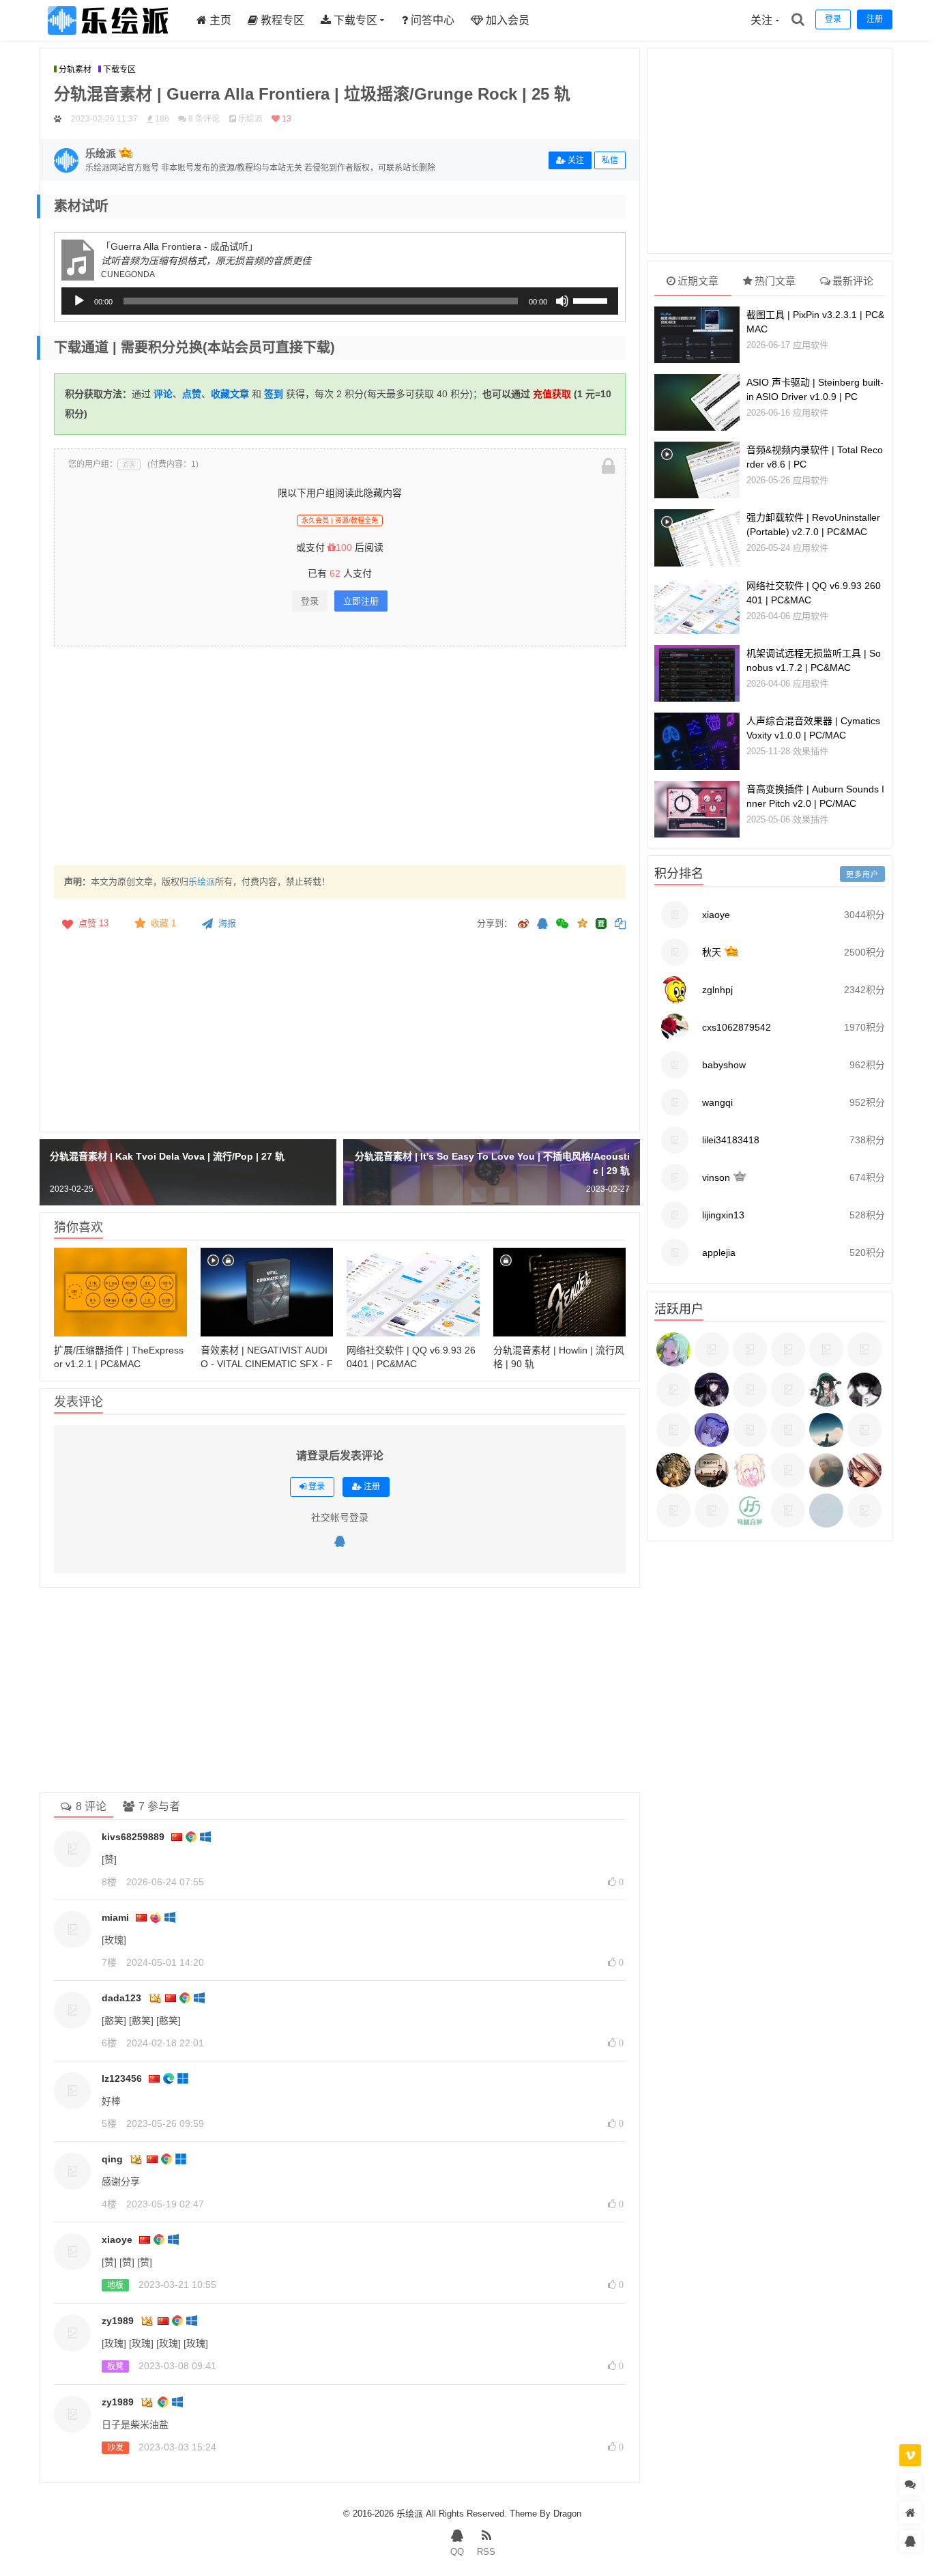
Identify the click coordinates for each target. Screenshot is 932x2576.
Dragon (567, 2514)
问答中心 (431, 20)
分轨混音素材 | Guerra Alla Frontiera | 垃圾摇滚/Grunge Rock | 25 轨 (312, 94)
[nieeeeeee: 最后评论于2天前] (864, 1363)
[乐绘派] (108, 38)
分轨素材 (75, 70)
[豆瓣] (601, 924)
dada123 (121, 1998)
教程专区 (281, 20)
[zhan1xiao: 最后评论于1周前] (712, 1484)
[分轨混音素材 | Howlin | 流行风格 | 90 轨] (560, 1292)
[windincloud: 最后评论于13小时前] (673, 1363)
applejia (719, 1253)
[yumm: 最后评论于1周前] (673, 1484)
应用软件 (811, 345)
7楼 (109, 1962)
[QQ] (340, 1542)
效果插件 (811, 751)
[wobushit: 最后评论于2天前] (788, 1363)
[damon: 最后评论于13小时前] (712, 1363)
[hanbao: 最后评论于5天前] (864, 1403)
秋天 (712, 952)
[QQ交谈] (910, 2542)
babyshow (724, 1065)
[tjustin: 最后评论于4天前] (788, 1403)
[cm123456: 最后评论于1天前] (750, 1363)
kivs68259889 (133, 1837)
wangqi (717, 1102)
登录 (310, 601)
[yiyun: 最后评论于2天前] (673, 1403)
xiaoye (117, 2239)
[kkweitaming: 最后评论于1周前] (788, 1444)
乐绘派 (202, 882)
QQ (457, 2552)
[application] (340, 301)
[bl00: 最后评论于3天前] (712, 1403)
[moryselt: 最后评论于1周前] (750, 1484)
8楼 (109, 1882)
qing (112, 2159)
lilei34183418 (731, 1140)
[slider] (592, 300)
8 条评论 (204, 119)
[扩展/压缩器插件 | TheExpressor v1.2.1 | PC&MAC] (120, 1292)
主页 (219, 20)
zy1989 (118, 2321)
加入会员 (506, 20)
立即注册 (361, 601)
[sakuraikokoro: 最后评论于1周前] (673, 1524)
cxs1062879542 (737, 1027)
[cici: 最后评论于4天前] (826, 1403)
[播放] (79, 301)
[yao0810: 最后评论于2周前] (788, 1524)
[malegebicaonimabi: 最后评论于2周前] (826, 1524)
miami (115, 1917)
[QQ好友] (542, 925)
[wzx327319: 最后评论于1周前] (712, 1524)
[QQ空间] (582, 922)
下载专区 (354, 20)
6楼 (109, 2043)
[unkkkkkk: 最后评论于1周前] (864, 1484)
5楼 (109, 2123)
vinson (716, 1177)
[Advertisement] (340, 756)
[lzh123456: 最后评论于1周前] (826, 1484)
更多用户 (862, 874)
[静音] (562, 301)
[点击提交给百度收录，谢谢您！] (58, 119)
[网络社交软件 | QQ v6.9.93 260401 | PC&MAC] (413, 1292)
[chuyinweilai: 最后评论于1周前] (712, 1444)
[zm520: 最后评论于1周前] (826, 1444)
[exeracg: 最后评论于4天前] (750, 1403)
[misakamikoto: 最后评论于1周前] (750, 1444)
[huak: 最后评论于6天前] (673, 1444)
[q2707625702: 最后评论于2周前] (864, 1524)
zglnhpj (717, 990)
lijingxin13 (723, 1215)
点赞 (93, 923)
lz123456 (122, 2078)
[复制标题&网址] (620, 925)
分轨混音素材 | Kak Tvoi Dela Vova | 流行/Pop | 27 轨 (167, 1156)
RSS (486, 2552)
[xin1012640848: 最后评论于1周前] (864, 1444)
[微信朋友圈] (564, 925)
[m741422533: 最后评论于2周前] (750, 1524)
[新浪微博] (523, 925)
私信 (610, 160)
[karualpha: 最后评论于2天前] (826, 1363)
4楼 (109, 2204)
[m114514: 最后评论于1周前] (788, 1484)
